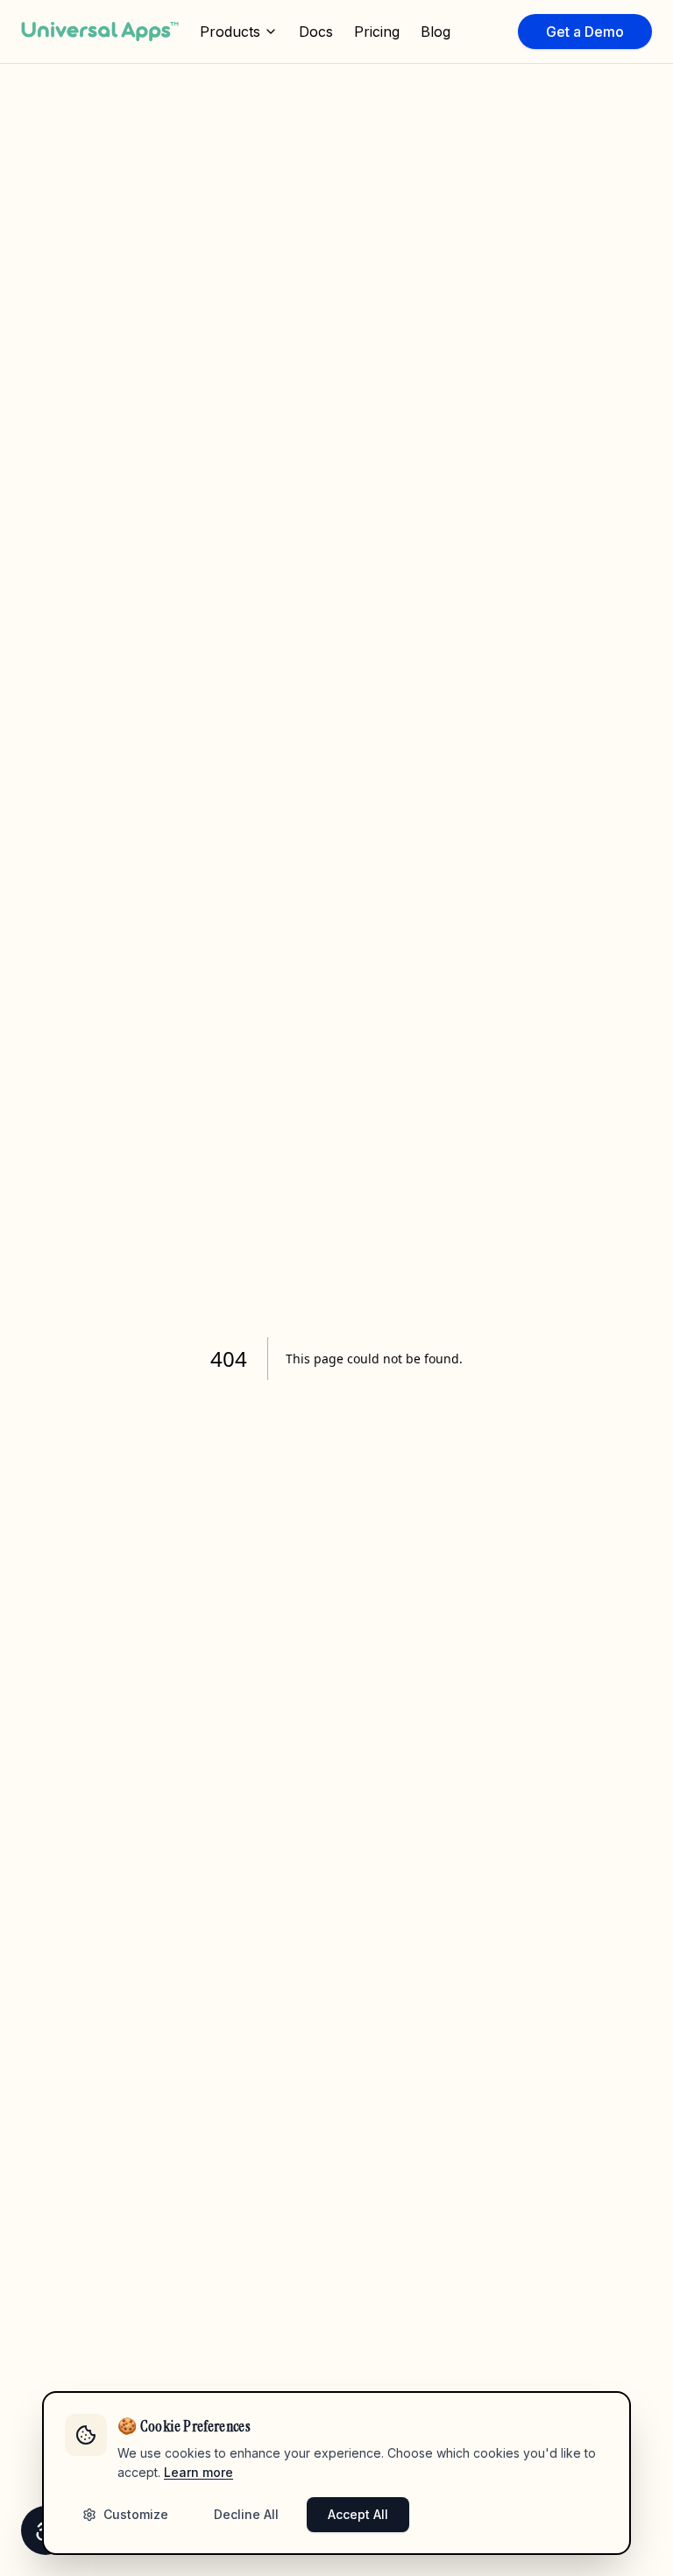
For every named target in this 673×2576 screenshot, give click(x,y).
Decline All (246, 2514)
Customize (136, 2514)
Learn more (198, 2472)
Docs (316, 32)
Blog (436, 32)
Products (230, 32)
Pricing (377, 32)
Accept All (358, 2514)
